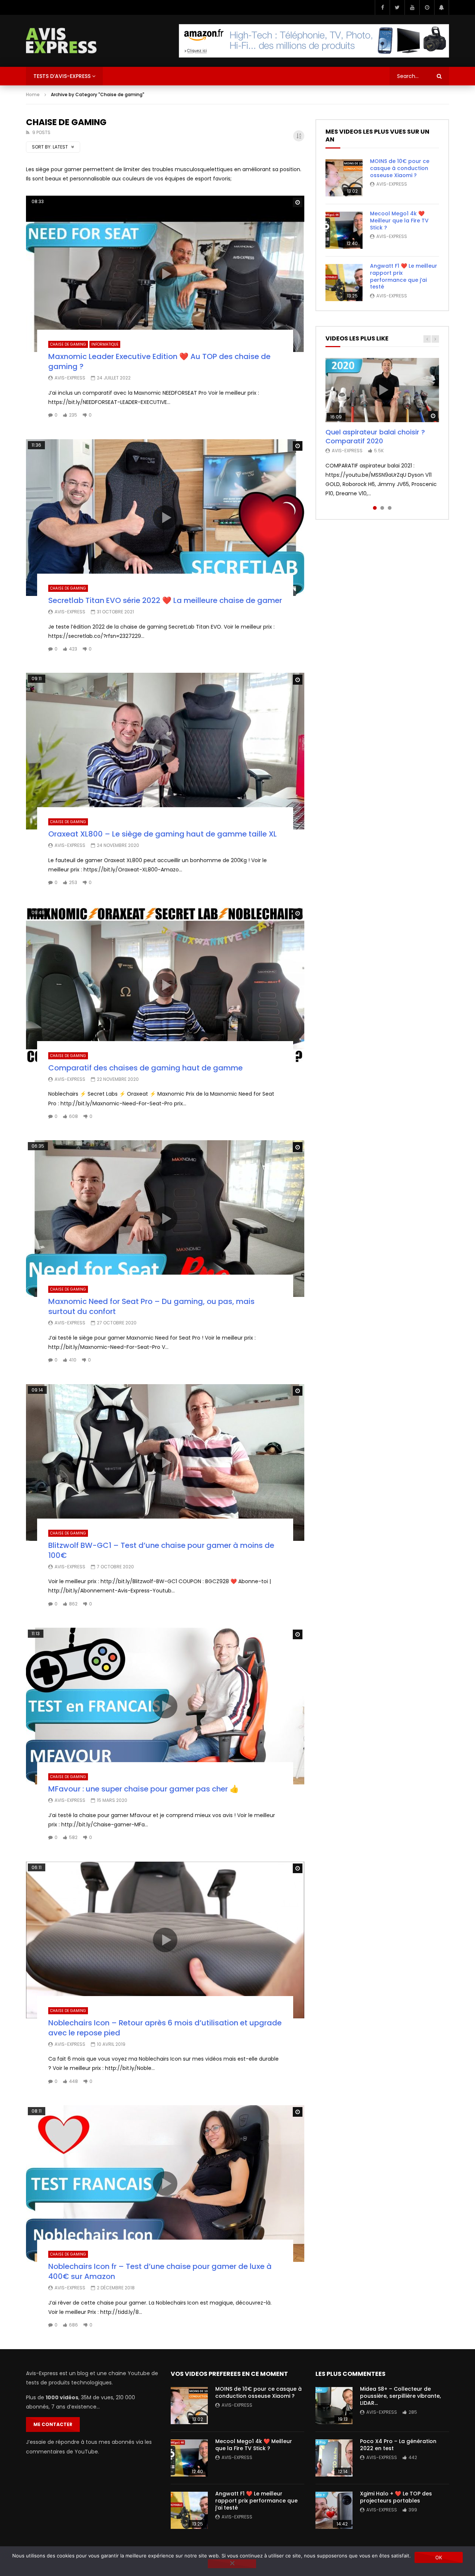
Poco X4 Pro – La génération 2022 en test (398, 2445)
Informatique (105, 344)
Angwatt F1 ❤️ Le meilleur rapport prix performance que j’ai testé (404, 276)
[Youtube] (412, 7)
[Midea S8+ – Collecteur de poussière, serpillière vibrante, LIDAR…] (334, 2406)
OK (439, 2557)
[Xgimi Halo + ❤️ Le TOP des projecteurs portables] (334, 2510)
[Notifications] (442, 7)
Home (33, 94)
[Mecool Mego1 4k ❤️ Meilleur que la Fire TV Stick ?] (344, 230)
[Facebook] (382, 7)
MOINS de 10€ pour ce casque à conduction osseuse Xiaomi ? (400, 168)
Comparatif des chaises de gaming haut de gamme (145, 1068)
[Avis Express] (61, 41)
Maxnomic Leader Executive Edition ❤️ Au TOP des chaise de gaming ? (159, 361)
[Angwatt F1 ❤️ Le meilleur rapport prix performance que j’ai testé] (344, 283)
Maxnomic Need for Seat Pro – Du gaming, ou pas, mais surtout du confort (151, 1306)
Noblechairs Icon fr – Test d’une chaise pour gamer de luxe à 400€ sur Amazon (160, 2271)
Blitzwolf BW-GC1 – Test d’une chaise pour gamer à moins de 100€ (161, 1550)
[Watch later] (427, 7)
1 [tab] (375, 508)
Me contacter (53, 2424)
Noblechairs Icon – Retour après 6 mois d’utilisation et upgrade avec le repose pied (165, 2028)
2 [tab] (382, 508)
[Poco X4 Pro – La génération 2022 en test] (334, 2458)
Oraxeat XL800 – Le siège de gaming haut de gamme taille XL (163, 834)
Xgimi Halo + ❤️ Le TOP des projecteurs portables (396, 2497)
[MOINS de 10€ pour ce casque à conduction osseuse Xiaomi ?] (344, 178)
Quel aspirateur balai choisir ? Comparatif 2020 (375, 436)
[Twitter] (397, 7)
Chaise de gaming (68, 344)
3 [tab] (390, 508)
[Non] (232, 2564)
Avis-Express (70, 378)
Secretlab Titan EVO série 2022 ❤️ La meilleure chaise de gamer (165, 600)
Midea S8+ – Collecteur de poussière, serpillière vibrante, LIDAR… (400, 2396)
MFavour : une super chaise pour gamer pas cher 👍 (144, 1789)
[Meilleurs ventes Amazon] (314, 41)
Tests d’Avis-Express (62, 76)
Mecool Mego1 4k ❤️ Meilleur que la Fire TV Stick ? (399, 221)
